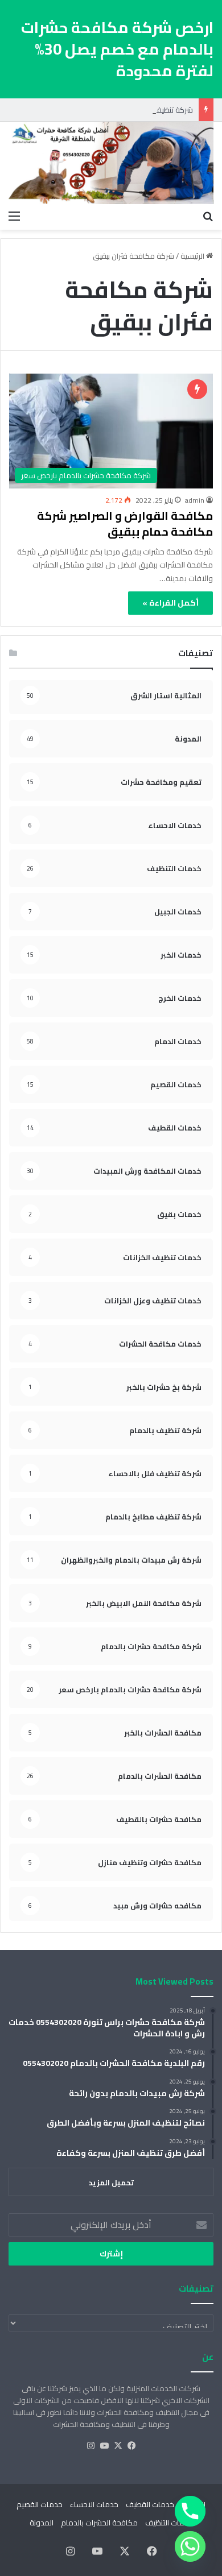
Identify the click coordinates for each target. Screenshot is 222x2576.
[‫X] (118, 2446)
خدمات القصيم (40, 2504)
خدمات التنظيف (169, 2523)
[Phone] (190, 2511)
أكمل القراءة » (170, 603)
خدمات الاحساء (94, 2504)
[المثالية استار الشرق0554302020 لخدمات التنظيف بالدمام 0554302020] (111, 163)
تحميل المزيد (111, 2182)
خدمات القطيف (150, 2504)
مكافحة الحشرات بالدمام (99, 2523)
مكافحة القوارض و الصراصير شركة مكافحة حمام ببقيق (125, 523)
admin (195, 500)
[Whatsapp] (190, 2546)
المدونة (42, 2523)
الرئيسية (193, 256)
